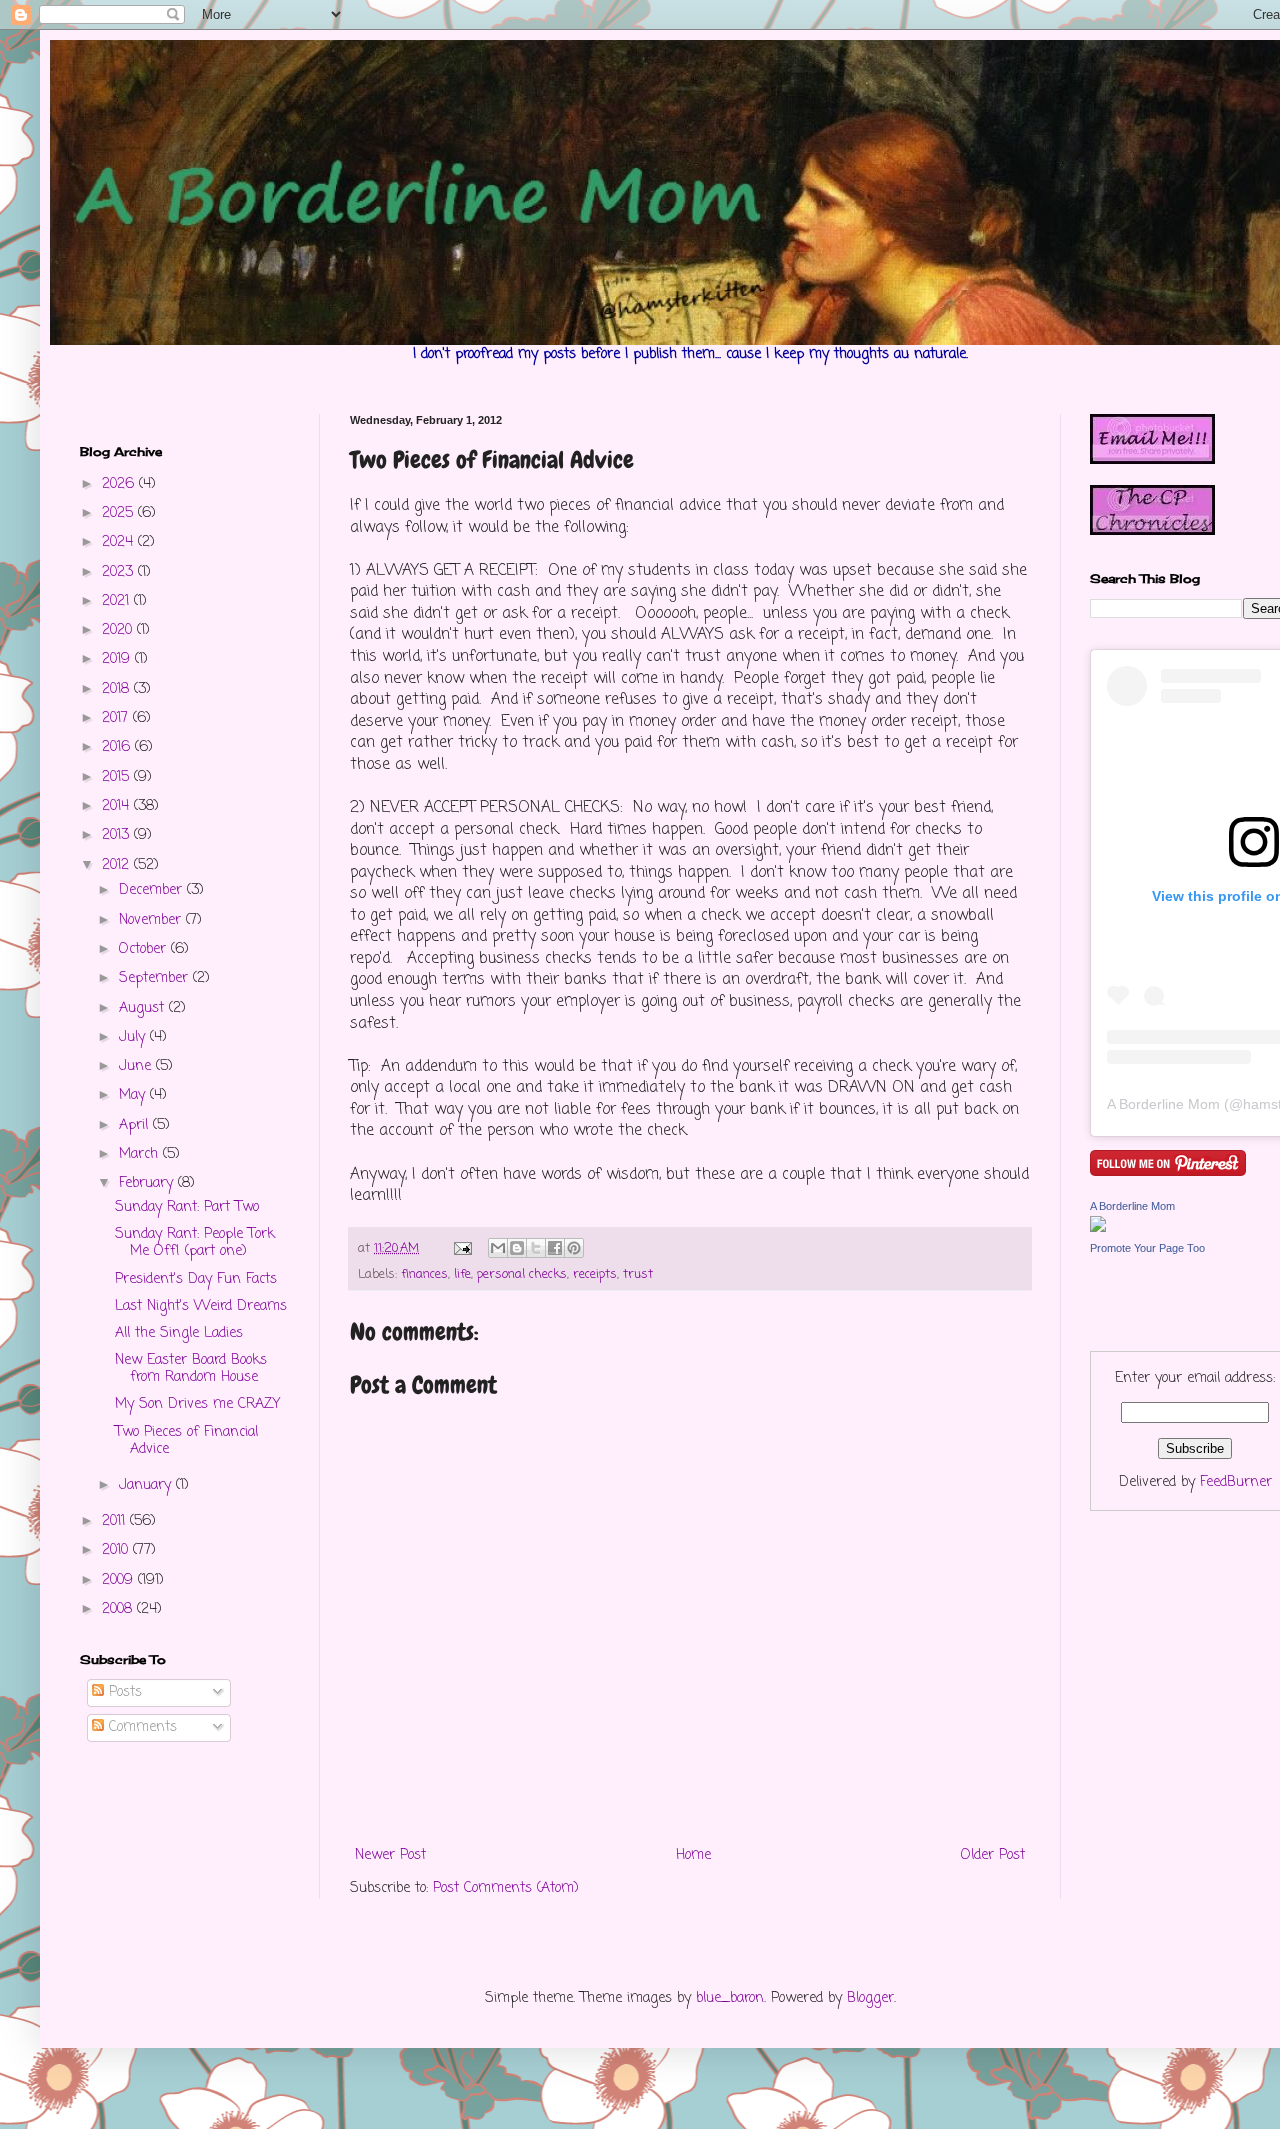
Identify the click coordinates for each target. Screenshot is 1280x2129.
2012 (118, 865)
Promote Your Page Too (1147, 1248)
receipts (595, 1274)
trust (638, 1274)
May (134, 1095)
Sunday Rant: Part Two (187, 1207)
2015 (118, 777)
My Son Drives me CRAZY (197, 1404)
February (148, 1183)
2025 (120, 513)
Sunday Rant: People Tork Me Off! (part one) (195, 1243)
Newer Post (390, 1855)
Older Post (993, 1855)
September (156, 978)
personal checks (522, 1274)
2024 (120, 542)
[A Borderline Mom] (1098, 1228)
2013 (118, 835)
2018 (118, 689)
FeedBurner (1236, 1482)
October (145, 949)
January (147, 1485)
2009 (120, 1580)
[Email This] (498, 1248)
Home (693, 1855)
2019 (118, 659)
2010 (117, 1550)
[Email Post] (462, 1248)
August (144, 1008)
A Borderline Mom (1163, 1104)
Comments (140, 1727)
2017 (117, 718)
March (141, 1154)
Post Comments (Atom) (506, 1888)
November (152, 920)
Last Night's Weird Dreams (201, 1306)
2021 (118, 601)
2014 (118, 806)
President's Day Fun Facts (196, 1279)
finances (424, 1274)
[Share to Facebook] (555, 1248)
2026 (120, 484)
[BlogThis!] (517, 1248)
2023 (120, 572)
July (134, 1037)
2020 (119, 630)
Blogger (870, 1998)
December (153, 890)
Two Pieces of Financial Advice (186, 1441)
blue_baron (730, 1998)
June (137, 1066)
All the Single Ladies (179, 1333)
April (136, 1125)
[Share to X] (536, 1248)
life (462, 1274)
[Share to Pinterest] (574, 1248)
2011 (116, 1521)
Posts (123, 1692)
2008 (119, 1609)
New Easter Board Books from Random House (191, 1369)
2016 (118, 747)
